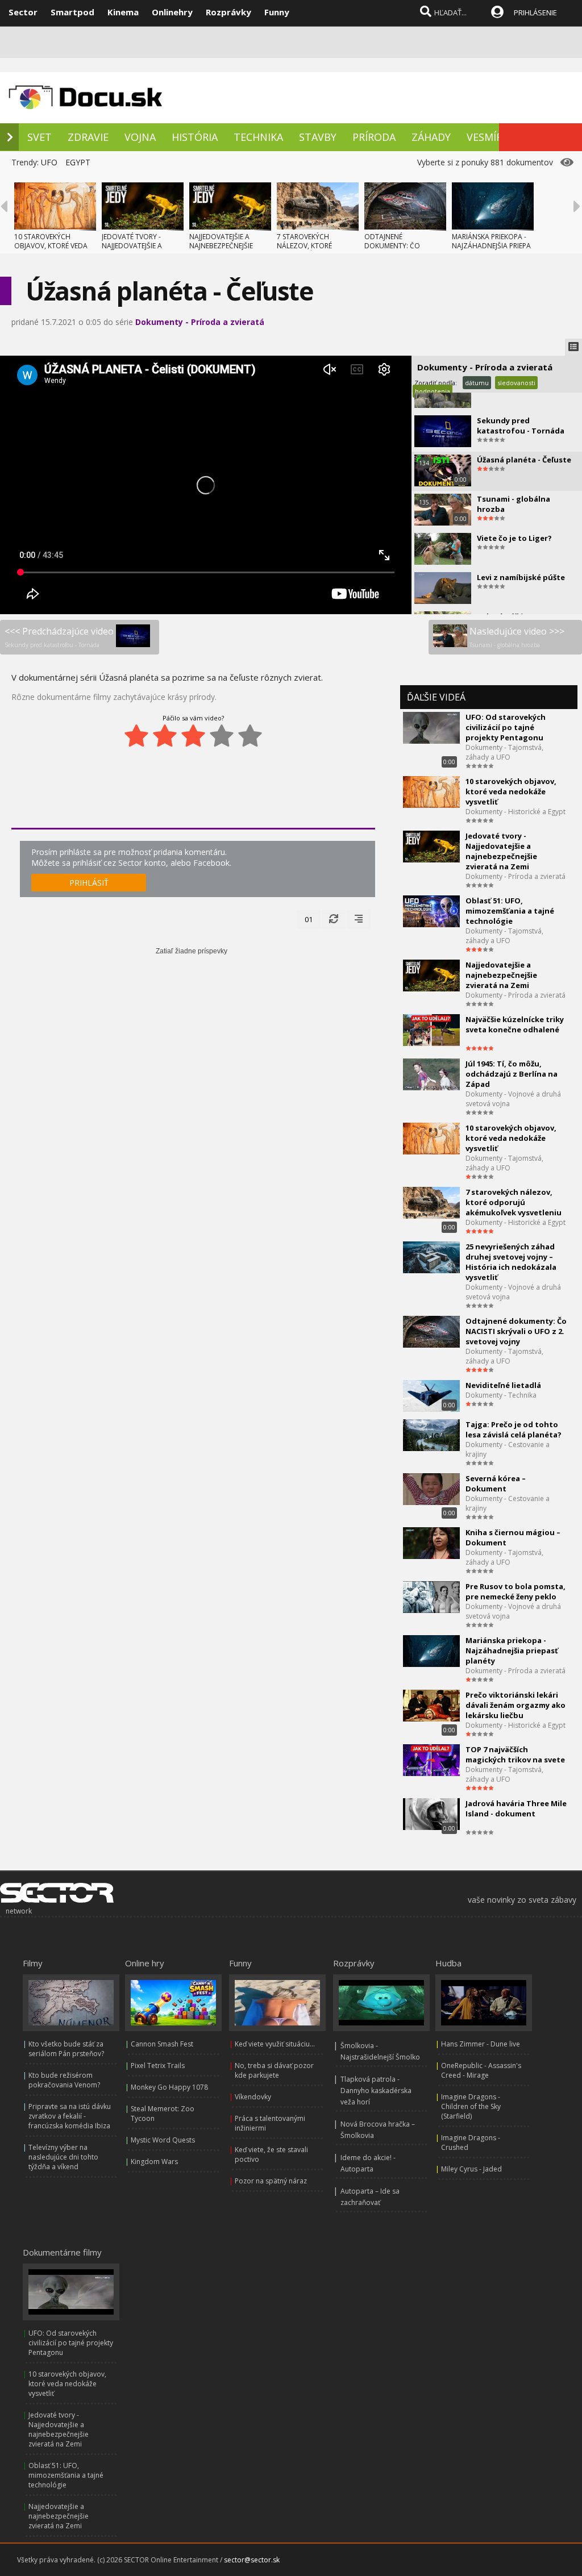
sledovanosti (516, 383)
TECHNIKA (258, 137)
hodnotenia (433, 391)
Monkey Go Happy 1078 (169, 2087)
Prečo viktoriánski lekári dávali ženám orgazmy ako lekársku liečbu (516, 1705)
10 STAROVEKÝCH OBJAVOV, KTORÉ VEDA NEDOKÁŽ (51, 246)
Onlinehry (172, 12)
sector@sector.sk (252, 2560)
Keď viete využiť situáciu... (275, 2044)
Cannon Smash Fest (162, 2044)
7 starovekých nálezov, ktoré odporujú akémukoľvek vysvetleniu (514, 1202)
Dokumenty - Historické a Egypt (516, 812)
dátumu (477, 383)
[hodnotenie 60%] (193, 736)
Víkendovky (253, 2097)
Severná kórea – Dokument (496, 1483)
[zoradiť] (359, 919)
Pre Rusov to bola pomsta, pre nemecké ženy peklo (516, 1591)
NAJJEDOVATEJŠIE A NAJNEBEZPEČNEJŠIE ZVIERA (221, 246)
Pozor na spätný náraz (271, 2181)
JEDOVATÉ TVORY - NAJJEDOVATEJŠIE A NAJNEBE (132, 246)
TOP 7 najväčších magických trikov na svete (515, 1754)
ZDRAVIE (88, 137)
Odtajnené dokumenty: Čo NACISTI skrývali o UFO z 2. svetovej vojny (516, 1331)
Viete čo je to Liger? (514, 538)
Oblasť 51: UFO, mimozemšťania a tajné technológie (510, 911)
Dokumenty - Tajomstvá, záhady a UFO (504, 752)
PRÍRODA (374, 137)
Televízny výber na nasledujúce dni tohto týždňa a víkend (63, 2157)
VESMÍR (485, 137)
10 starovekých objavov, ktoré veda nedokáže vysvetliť (511, 791)
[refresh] (334, 919)
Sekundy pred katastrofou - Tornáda (521, 426)
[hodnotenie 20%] (136, 736)
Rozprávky (228, 12)
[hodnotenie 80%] (222, 736)
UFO (49, 162)
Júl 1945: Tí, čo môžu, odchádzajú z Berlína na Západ (512, 1074)
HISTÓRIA (195, 137)
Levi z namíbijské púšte (521, 577)
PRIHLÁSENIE (535, 12)
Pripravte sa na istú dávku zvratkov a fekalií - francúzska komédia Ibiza (70, 2116)
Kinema (123, 12)
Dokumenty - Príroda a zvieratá (200, 322)
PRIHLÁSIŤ (89, 883)
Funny (277, 12)
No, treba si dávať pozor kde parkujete (274, 2070)
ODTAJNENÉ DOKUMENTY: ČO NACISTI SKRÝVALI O (396, 246)
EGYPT (78, 162)
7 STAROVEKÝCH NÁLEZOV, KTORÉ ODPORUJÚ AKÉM (305, 246)
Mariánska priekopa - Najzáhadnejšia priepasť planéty (512, 1650)
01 (309, 919)
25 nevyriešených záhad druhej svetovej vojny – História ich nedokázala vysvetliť (511, 1262)
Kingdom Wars (154, 2162)
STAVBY (318, 137)
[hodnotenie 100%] (250, 736)
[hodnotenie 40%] (165, 736)
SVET (40, 137)
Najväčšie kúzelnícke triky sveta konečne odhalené (515, 1024)
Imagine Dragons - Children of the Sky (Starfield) (471, 2106)
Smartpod (72, 12)
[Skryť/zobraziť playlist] (573, 347)
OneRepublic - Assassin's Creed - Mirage (481, 2070)
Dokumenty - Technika (501, 1395)
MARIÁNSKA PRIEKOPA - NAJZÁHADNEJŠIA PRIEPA (491, 241)
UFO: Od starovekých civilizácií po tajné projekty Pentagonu (506, 727)
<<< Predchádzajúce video (59, 637)
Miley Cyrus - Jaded (471, 2169)
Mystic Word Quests (163, 2140)
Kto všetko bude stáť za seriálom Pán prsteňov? (66, 2049)
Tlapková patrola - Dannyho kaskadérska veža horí (376, 2091)
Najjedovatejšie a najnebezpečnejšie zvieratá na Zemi (501, 975)
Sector (23, 12)
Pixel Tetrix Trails (158, 2066)
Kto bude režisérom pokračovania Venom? (64, 2080)
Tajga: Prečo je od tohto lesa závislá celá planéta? (514, 1429)
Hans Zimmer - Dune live (481, 2044)
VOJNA (140, 137)
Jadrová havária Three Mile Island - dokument (516, 1808)
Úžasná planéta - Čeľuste (524, 460)
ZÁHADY (431, 137)
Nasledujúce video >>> (517, 637)
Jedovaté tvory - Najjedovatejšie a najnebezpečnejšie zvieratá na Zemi (501, 851)
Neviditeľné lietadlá (503, 1385)
